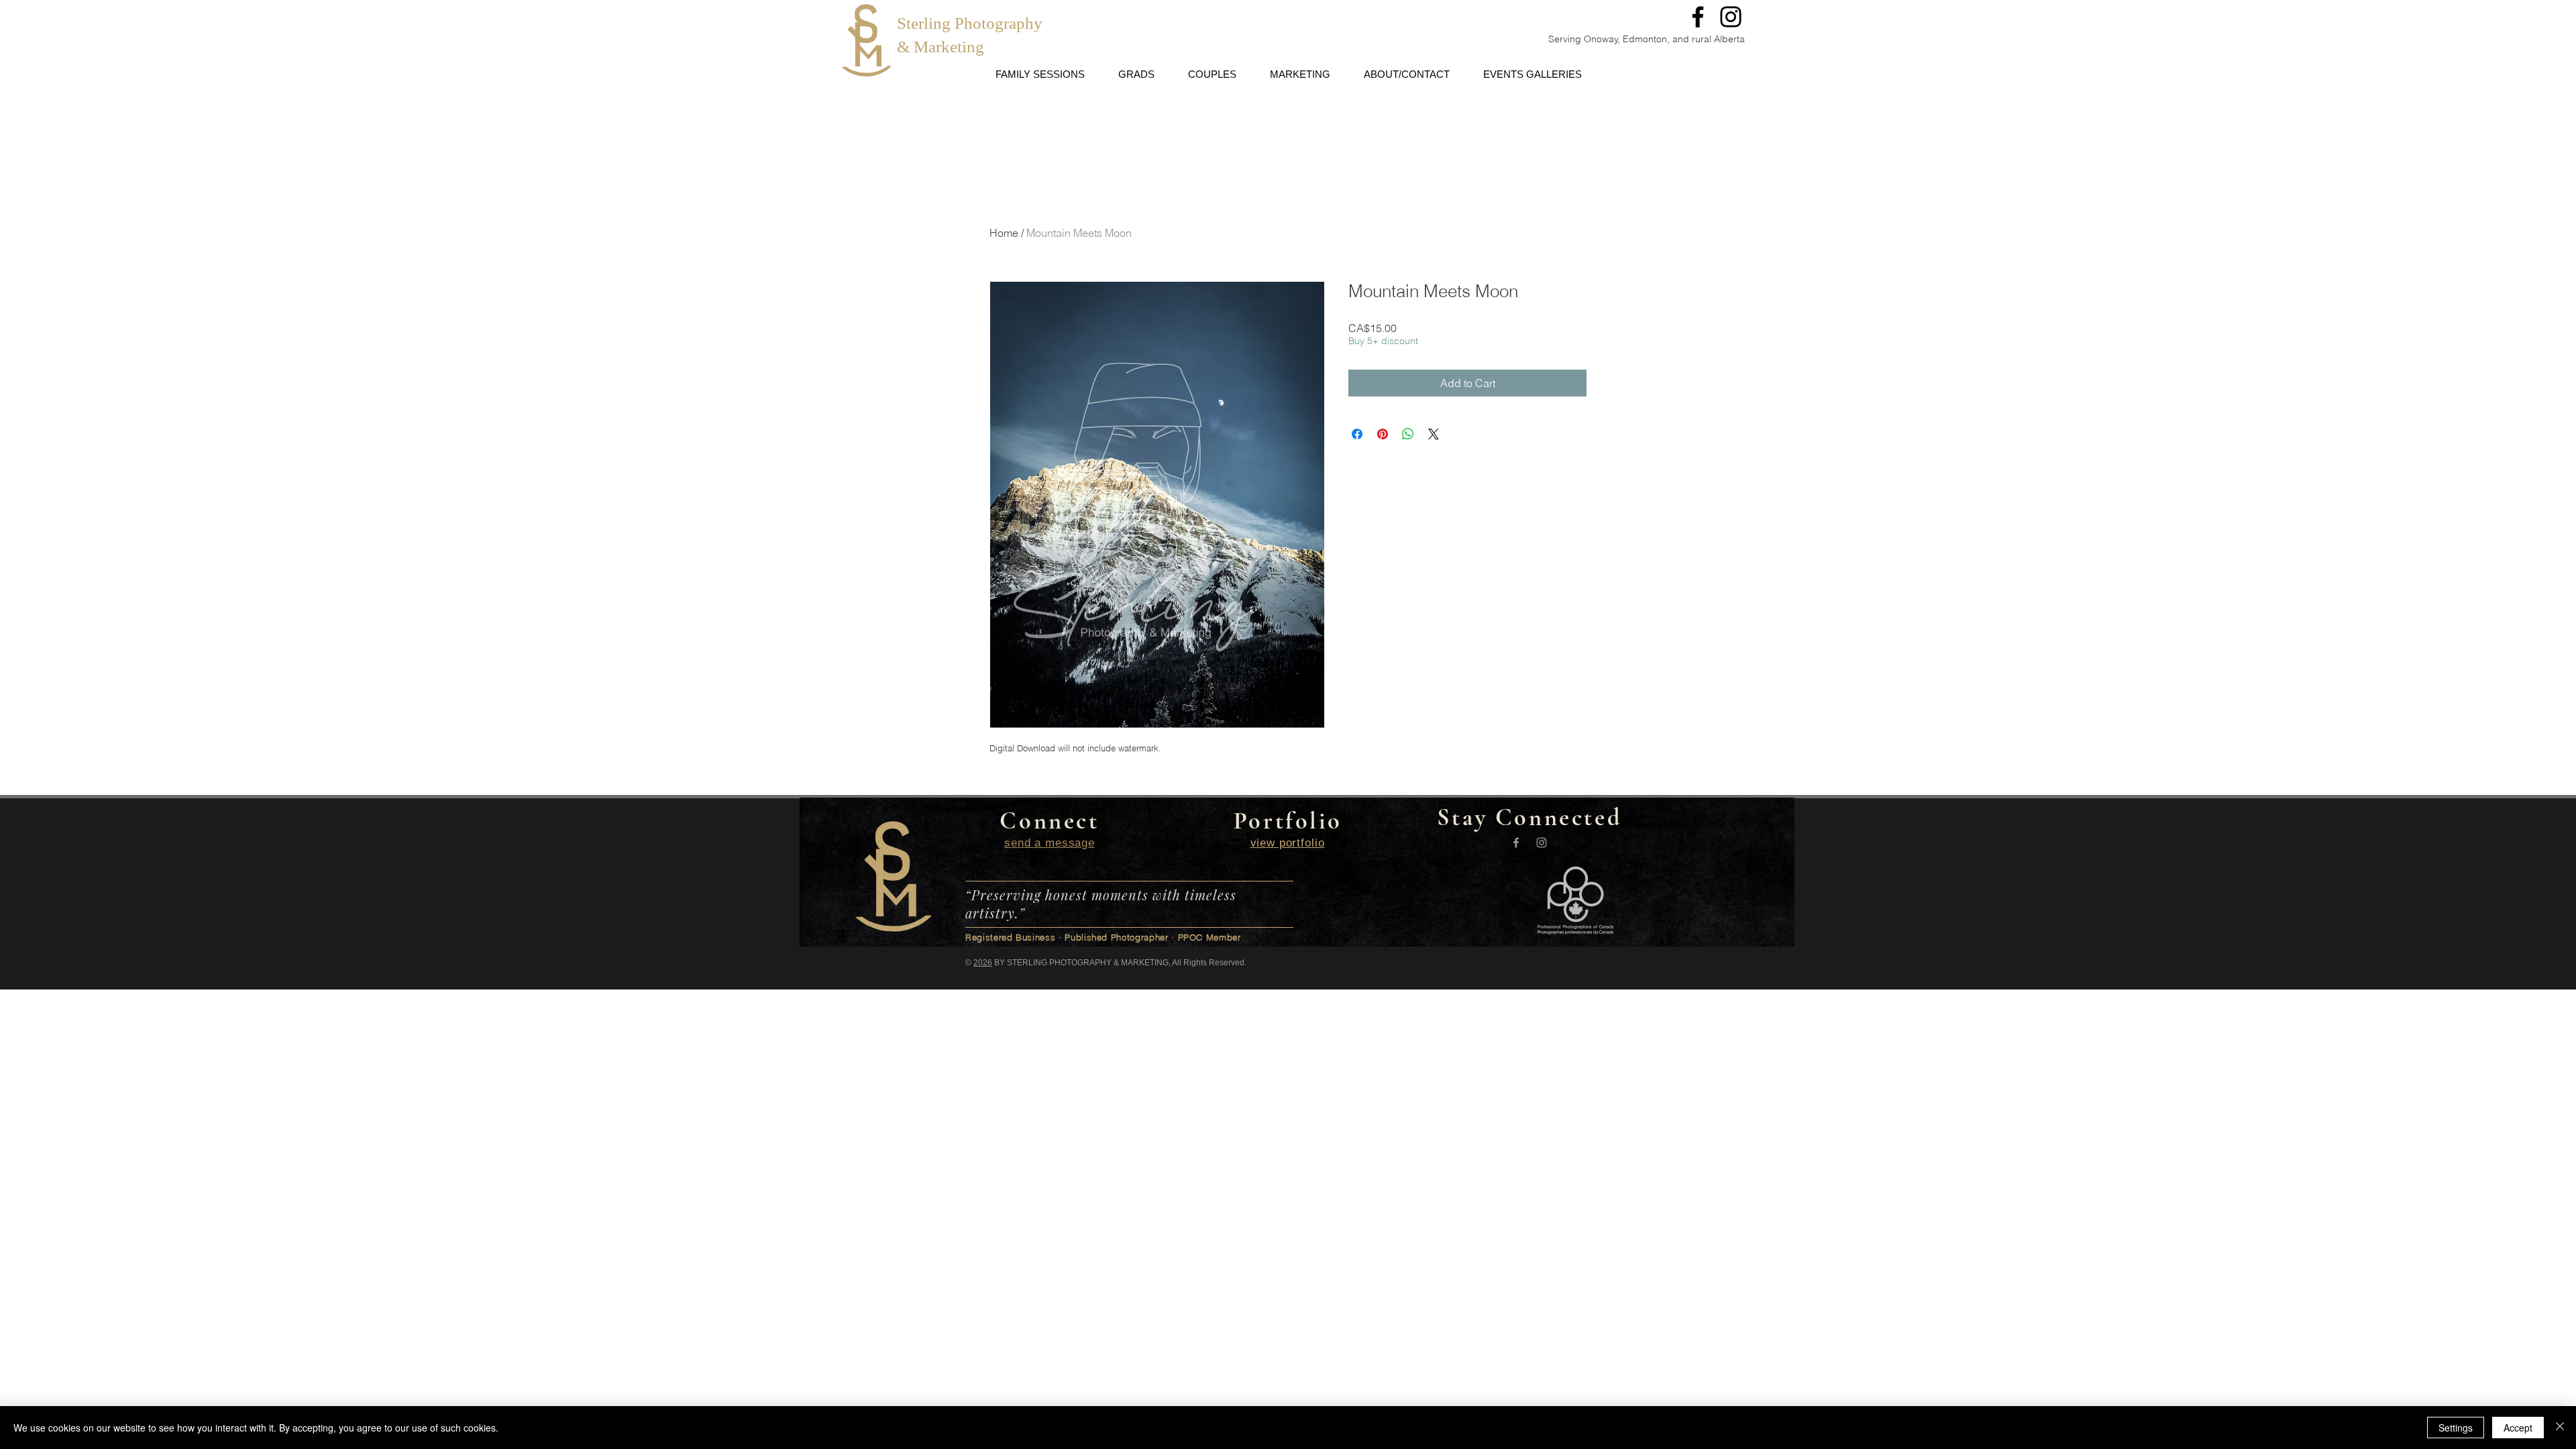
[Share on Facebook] (1357, 434)
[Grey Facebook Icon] (1516, 843)
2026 (983, 963)
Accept (2518, 1428)
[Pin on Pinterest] (1383, 434)
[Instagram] (1731, 17)
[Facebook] (1698, 17)
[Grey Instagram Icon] (1542, 843)
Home (1004, 233)
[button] (1668, 16)
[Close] (2560, 1428)
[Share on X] (1434, 434)
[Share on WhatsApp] (1408, 434)
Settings (2456, 1428)
